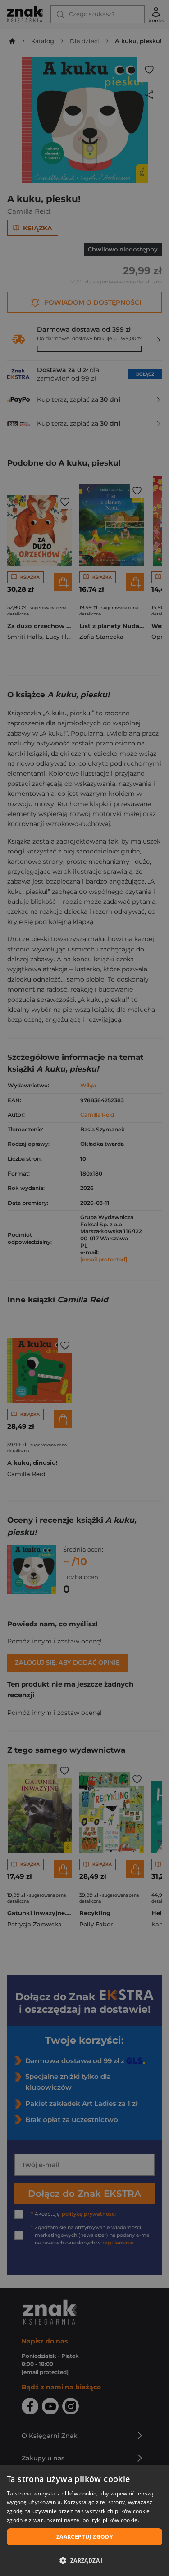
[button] (84, 2560)
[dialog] (84, 2520)
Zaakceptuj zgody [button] (84, 2537)
